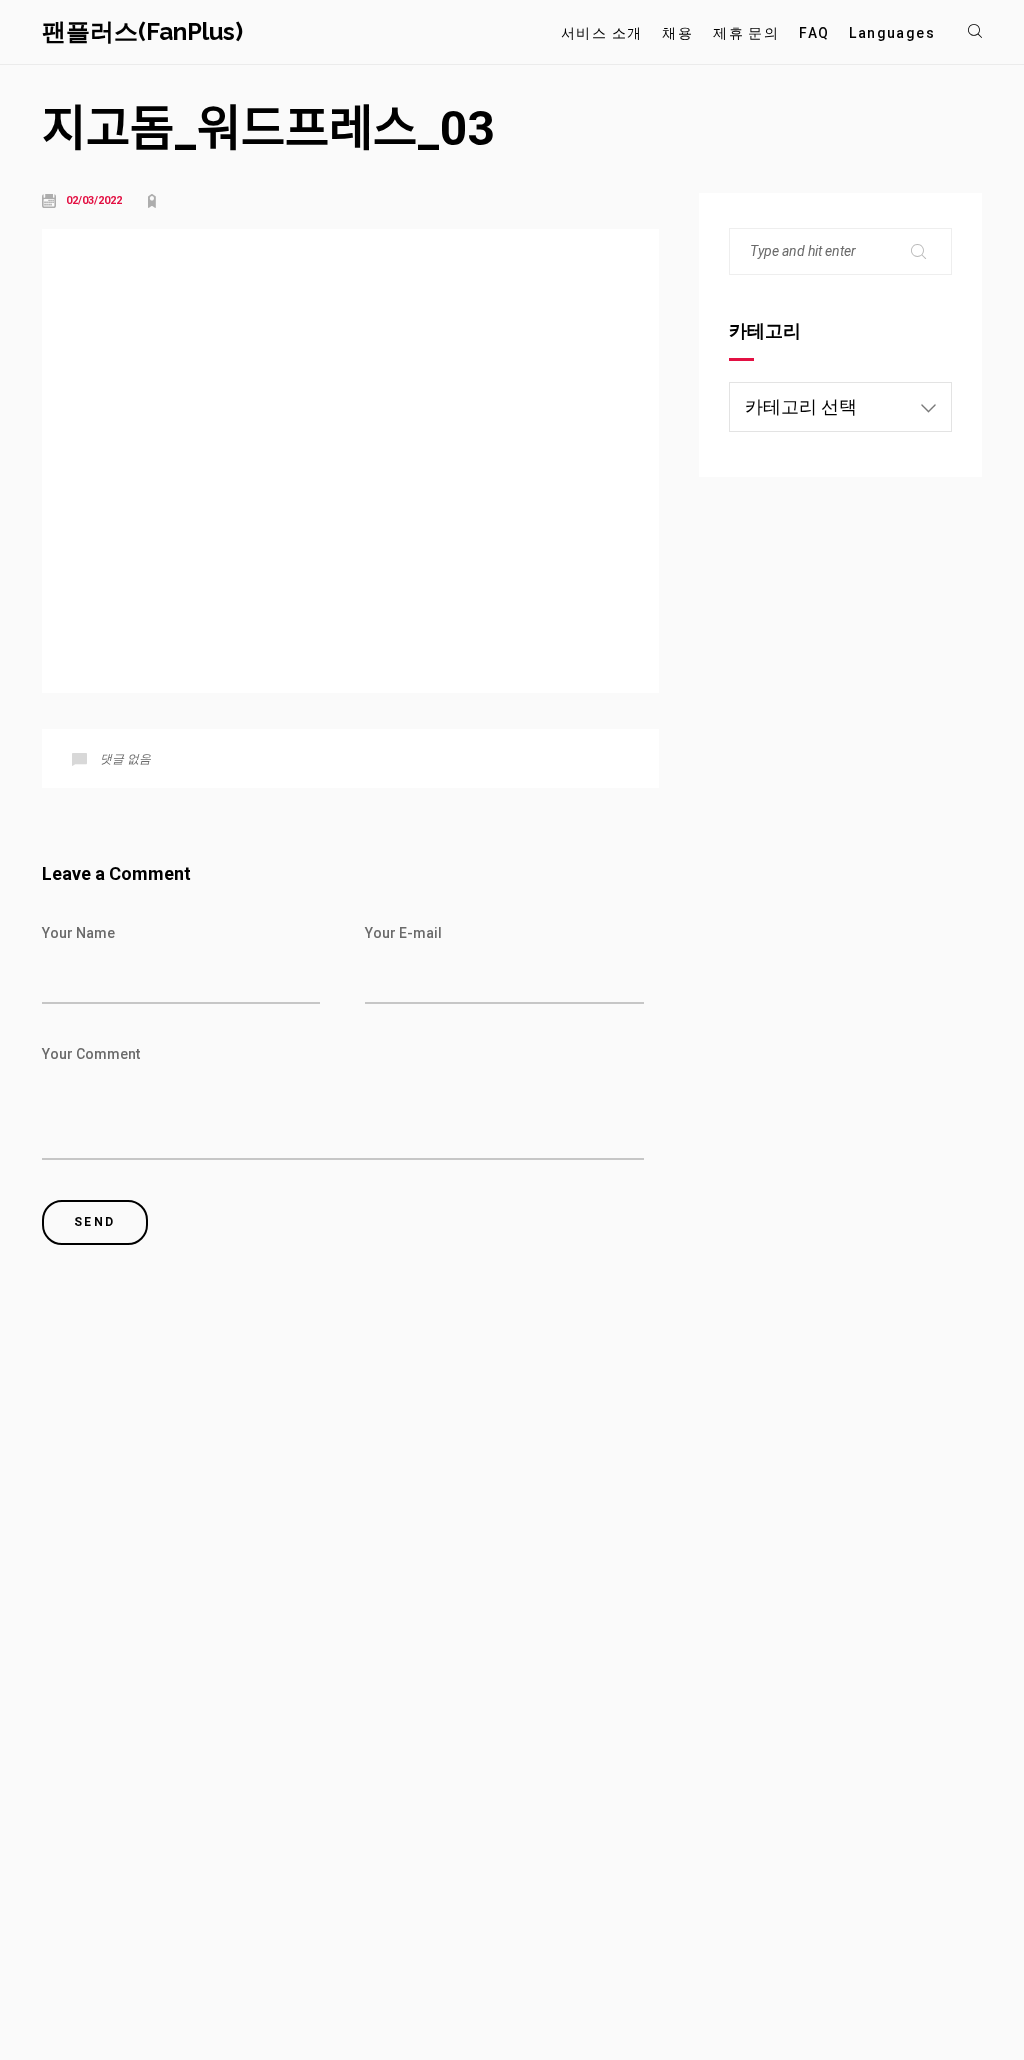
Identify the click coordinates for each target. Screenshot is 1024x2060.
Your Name (78, 933)
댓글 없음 (125, 759)
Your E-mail (403, 933)
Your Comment (91, 1054)
